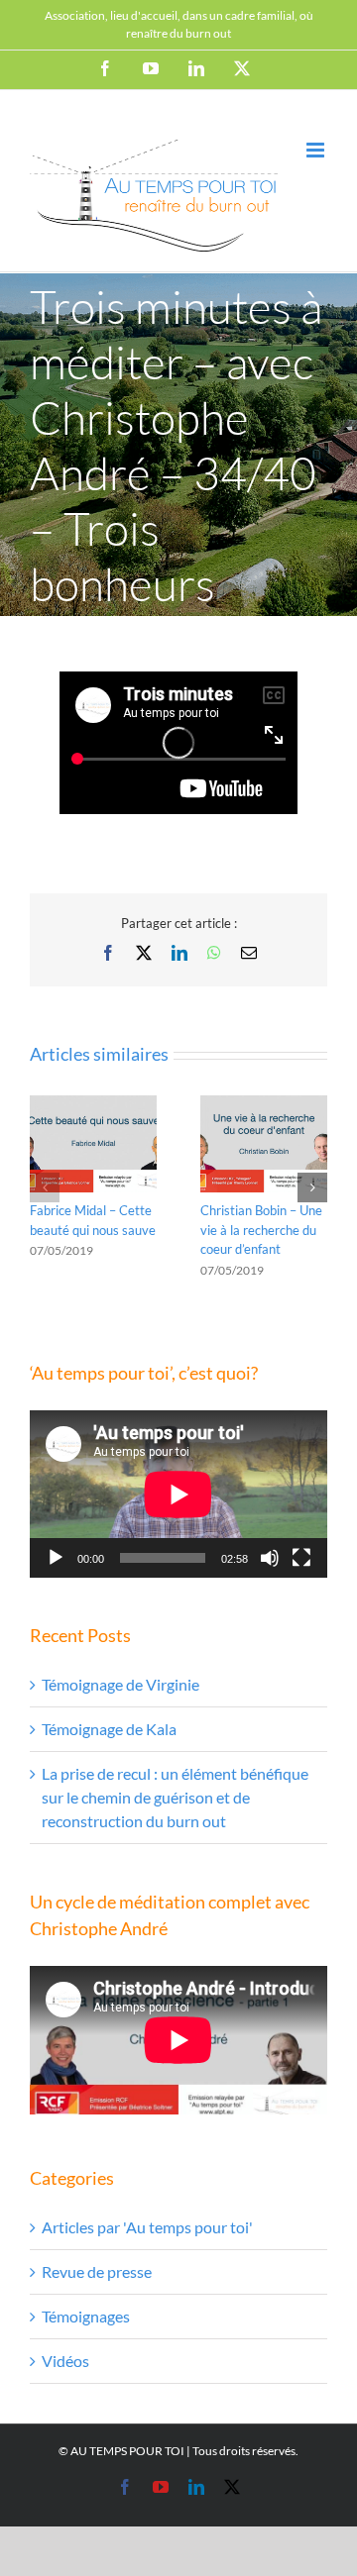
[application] (178, 1494)
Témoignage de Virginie (120, 1684)
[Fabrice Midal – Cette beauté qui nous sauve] (93, 1105)
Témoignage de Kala (109, 1729)
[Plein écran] (301, 1558)
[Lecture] (56, 1558)
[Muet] (270, 1558)
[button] (45, 1187)
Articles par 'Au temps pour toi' (147, 2227)
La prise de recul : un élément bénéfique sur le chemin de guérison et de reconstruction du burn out (175, 1797)
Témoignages (86, 2316)
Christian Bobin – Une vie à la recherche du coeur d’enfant (261, 1230)
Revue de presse (97, 2271)
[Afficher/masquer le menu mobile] (317, 150)
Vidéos (65, 2361)
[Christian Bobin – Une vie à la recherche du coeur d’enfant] (264, 1105)
